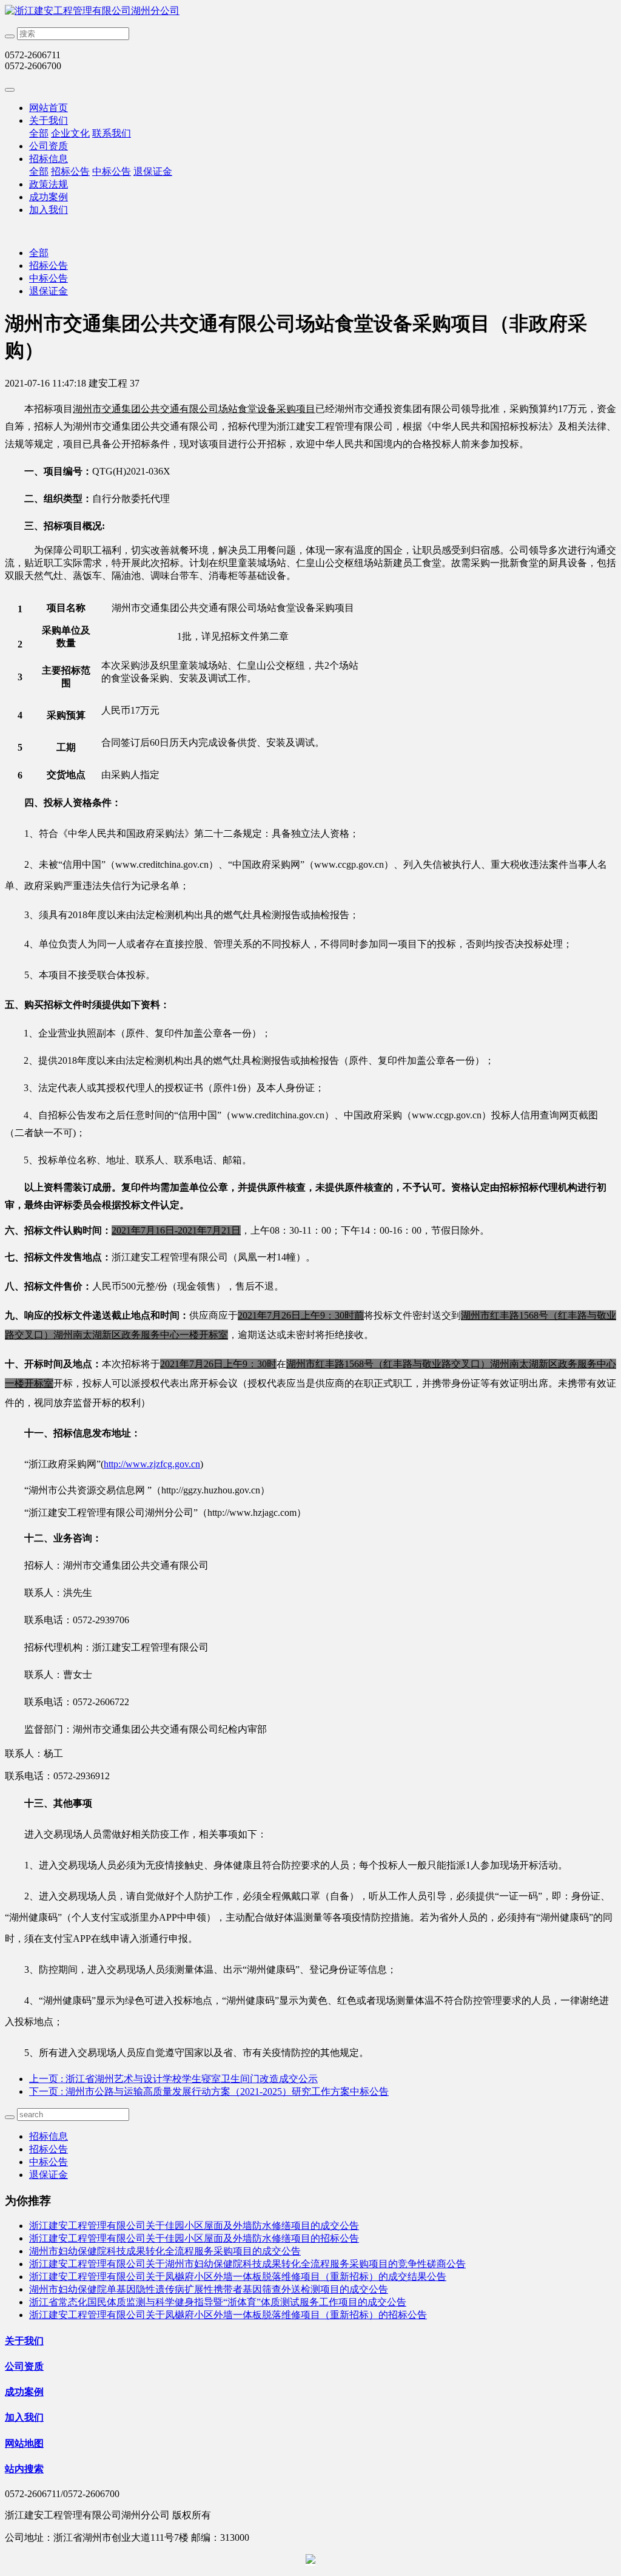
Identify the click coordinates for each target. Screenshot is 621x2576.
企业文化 (70, 133)
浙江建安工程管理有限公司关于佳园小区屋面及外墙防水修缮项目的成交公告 (194, 2226)
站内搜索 (24, 2469)
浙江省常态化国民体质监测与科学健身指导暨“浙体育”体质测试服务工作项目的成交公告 (218, 2302)
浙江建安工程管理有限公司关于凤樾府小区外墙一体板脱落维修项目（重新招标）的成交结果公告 (238, 2277)
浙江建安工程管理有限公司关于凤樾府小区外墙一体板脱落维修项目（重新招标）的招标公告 (228, 2315)
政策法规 (49, 184)
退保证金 (153, 171)
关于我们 (49, 120)
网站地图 (24, 2443)
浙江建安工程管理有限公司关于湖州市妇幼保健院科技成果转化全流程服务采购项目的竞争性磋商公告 (247, 2264)
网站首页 (49, 108)
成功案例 (49, 197)
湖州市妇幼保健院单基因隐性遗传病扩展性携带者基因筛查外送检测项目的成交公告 (209, 2289)
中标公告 (112, 171)
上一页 (173, 2079)
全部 (39, 133)
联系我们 (112, 133)
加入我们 (49, 210)
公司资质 (49, 146)
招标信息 (49, 159)
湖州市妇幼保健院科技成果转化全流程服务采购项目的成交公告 (165, 2251)
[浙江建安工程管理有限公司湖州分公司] (310, 11)
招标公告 (70, 171)
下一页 (209, 2091)
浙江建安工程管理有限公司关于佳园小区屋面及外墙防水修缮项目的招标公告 (194, 2238)
